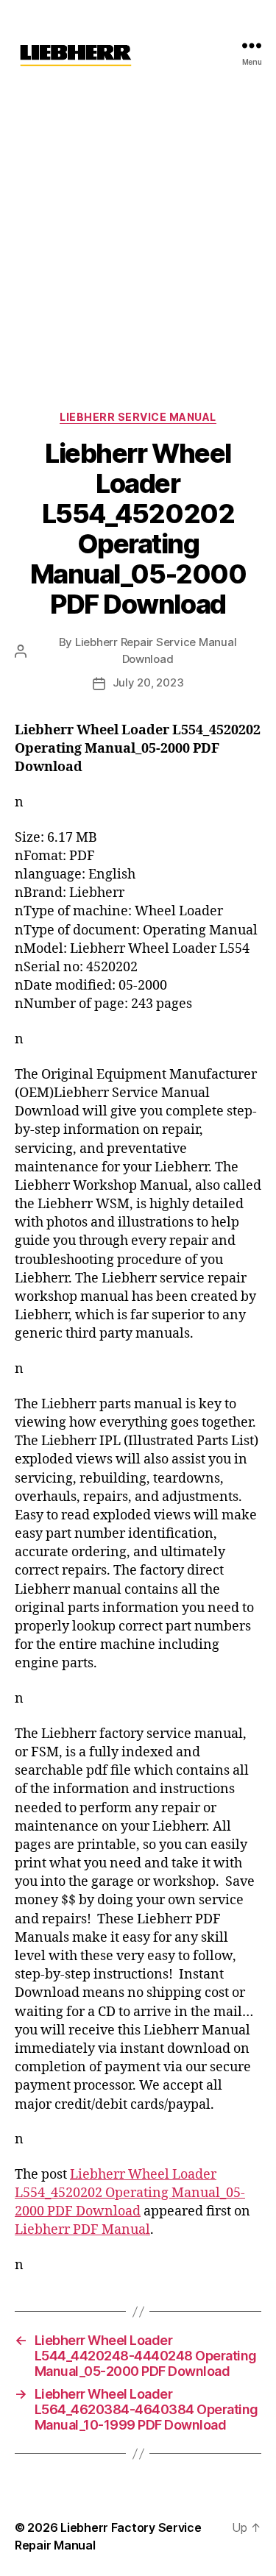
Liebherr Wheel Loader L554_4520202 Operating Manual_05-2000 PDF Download (130, 2193)
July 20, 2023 (148, 682)
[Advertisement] (138, 236)
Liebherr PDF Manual (82, 2230)
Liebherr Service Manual (138, 417)
